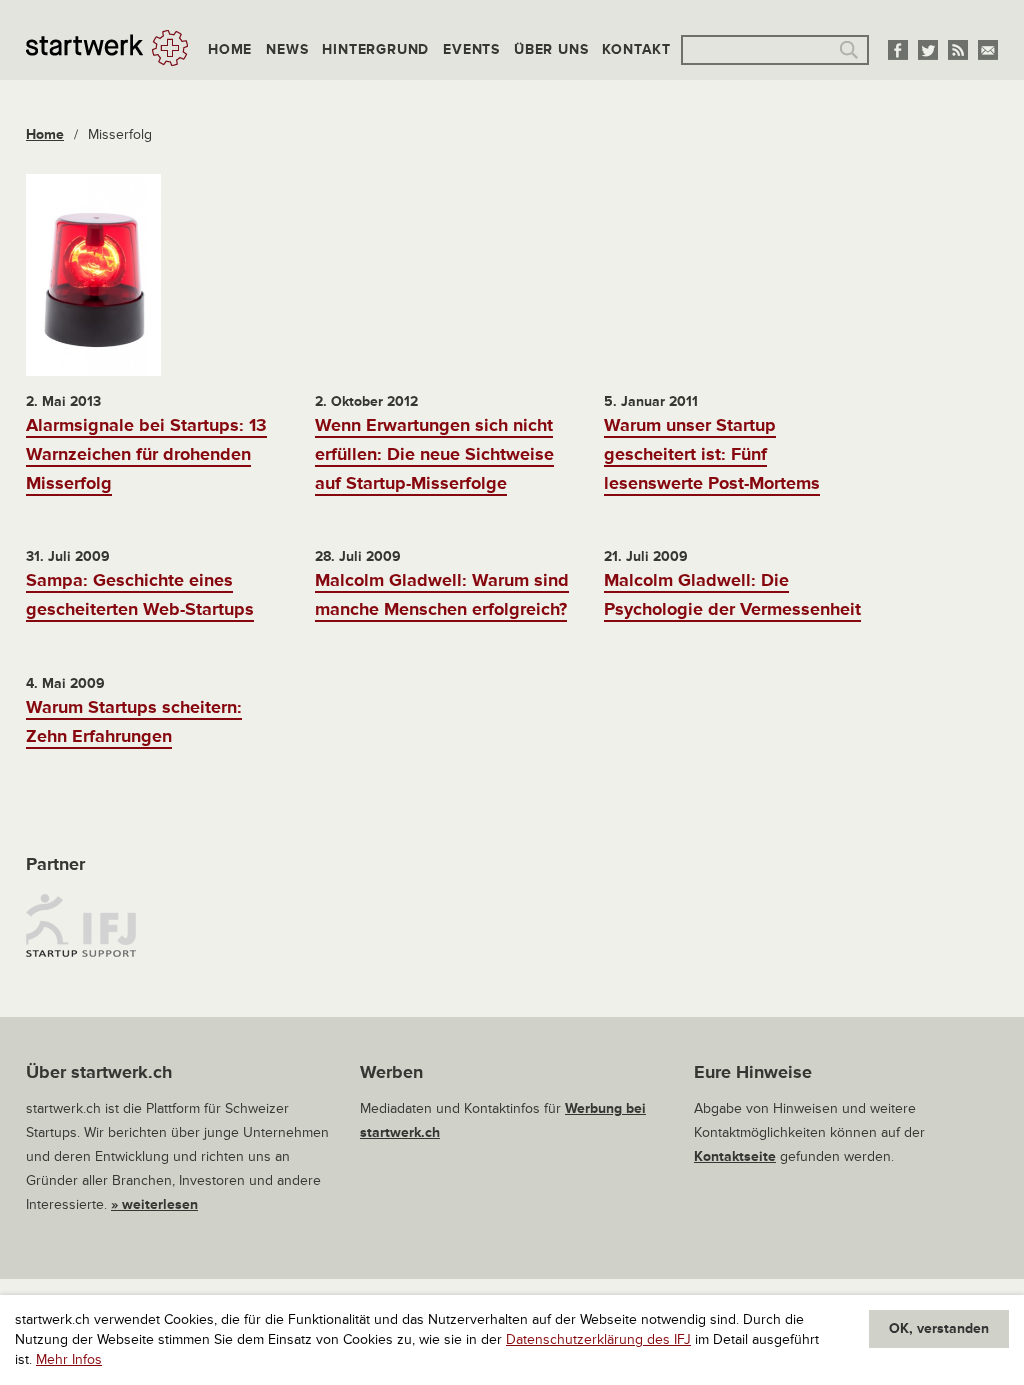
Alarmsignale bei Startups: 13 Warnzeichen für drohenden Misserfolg (146, 454)
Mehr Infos (69, 1359)
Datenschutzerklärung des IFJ (598, 1339)
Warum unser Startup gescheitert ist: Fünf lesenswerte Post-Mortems (712, 454)
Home (230, 49)
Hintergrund (375, 49)
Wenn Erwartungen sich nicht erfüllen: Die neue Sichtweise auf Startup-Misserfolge (434, 454)
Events (471, 49)
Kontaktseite (735, 1156)
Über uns (551, 49)
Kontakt (636, 49)
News (287, 49)
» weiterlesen (154, 1204)
